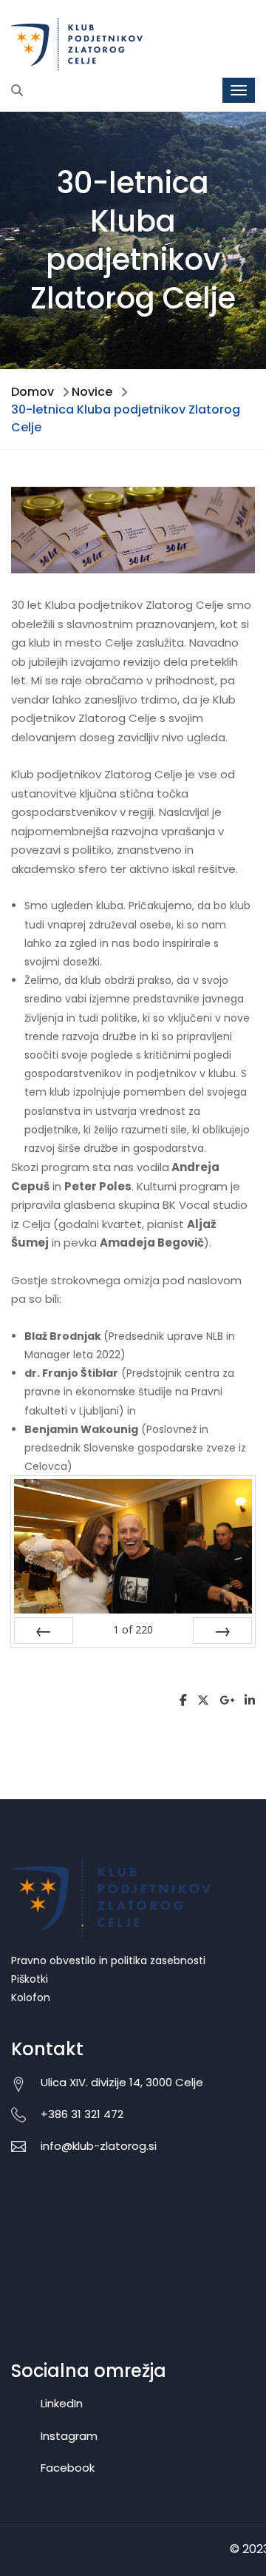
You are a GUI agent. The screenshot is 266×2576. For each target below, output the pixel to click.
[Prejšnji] (44, 1631)
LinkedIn (62, 2403)
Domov (33, 392)
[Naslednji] (222, 1631)
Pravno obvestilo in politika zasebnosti (108, 1960)
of (133, 1629)
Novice (92, 392)
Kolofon (31, 1997)
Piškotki (30, 1979)
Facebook (68, 2468)
